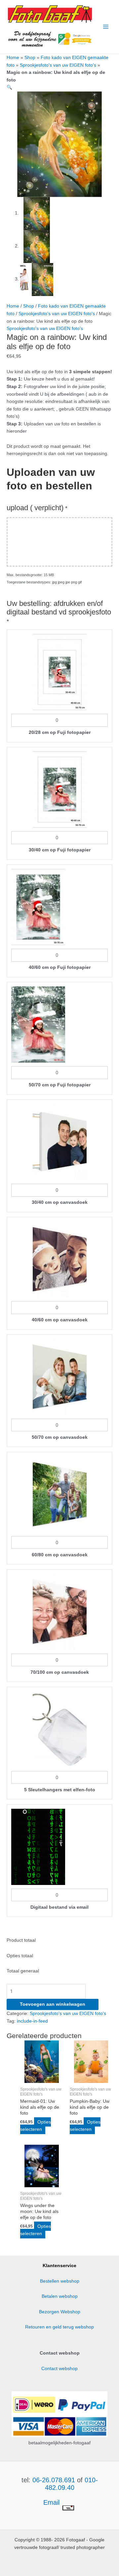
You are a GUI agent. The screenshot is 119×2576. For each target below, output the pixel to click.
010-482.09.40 (71, 2484)
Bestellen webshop (60, 2281)
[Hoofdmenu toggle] (106, 27)
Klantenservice (59, 2266)
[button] (9, 87)
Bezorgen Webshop (60, 2312)
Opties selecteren (36, 2126)
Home (13, 58)
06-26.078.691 (54, 2480)
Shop (30, 58)
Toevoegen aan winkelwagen (53, 2004)
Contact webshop (59, 2369)
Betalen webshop (60, 2296)
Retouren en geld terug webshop (59, 2327)
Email (52, 2502)
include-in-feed (32, 2021)
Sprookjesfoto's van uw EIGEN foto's (58, 65)
